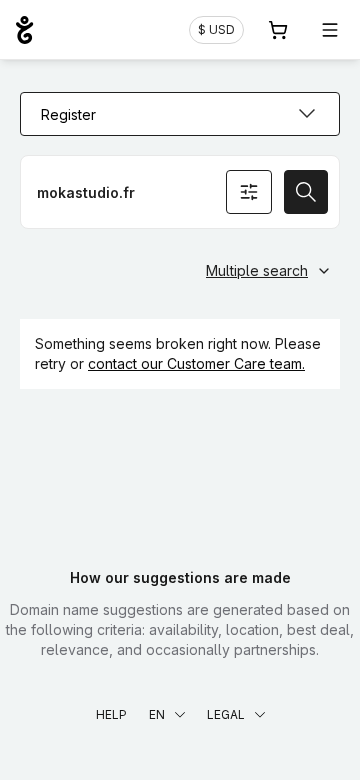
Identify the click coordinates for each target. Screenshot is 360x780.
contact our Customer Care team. (196, 363)
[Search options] (249, 192)
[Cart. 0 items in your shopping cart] (278, 30)
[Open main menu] (330, 30)
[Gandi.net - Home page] (24, 30)
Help (111, 714)
